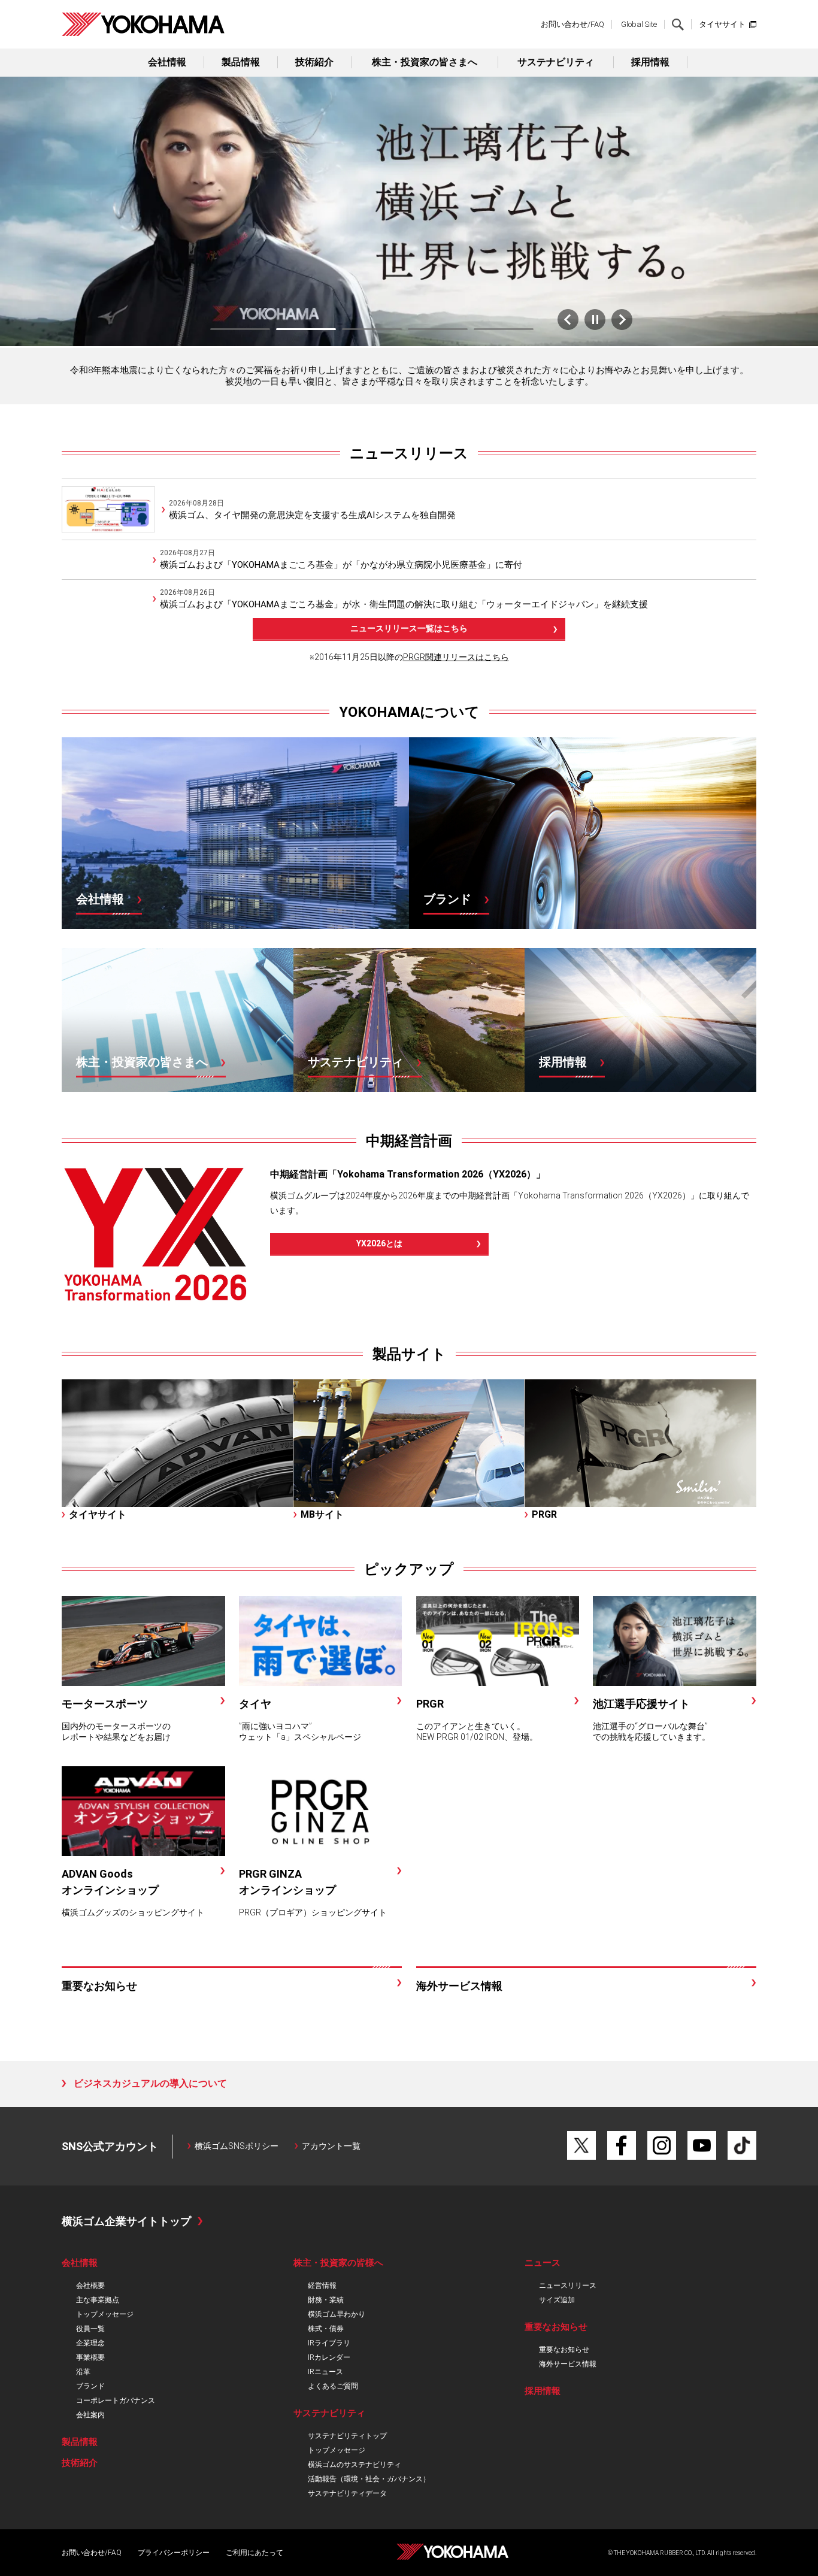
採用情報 (650, 62)
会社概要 (90, 2286)
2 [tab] (306, 329)
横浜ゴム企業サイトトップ (126, 2221)
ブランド (90, 2386)
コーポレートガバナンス (116, 2401)
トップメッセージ (105, 2314)
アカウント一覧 (331, 2146)
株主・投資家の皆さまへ (425, 62)
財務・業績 (326, 2300)
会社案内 (90, 2415)
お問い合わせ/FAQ (572, 24)
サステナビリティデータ (347, 2493)
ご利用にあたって (255, 2553)
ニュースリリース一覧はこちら (409, 628)
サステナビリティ (556, 62)
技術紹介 (314, 62)
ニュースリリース (409, 453)
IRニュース (325, 2372)
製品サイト (409, 1354)
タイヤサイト (722, 24)
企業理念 (90, 2343)
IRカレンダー (329, 2357)
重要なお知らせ (564, 2350)
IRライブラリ (329, 2343)
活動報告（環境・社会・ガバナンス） (369, 2479)
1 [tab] (240, 329)
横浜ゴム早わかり (337, 2314)
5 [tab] (504, 329)
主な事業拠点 (98, 2300)
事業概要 (90, 2357)
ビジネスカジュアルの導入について (150, 2083)
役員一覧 (90, 2329)
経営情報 (322, 2286)
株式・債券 (326, 2329)
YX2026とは (379, 1243)
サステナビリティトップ (347, 2436)
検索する (678, 25)
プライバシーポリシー (174, 2553)
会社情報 (167, 62)
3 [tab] (372, 329)
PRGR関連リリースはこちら (456, 657)
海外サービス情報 (568, 2364)
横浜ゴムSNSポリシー (237, 2146)
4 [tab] (438, 329)
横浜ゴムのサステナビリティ (355, 2465)
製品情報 (241, 62)
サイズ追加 (557, 2300)
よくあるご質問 (333, 2386)
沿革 (83, 2372)
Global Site (639, 24)
